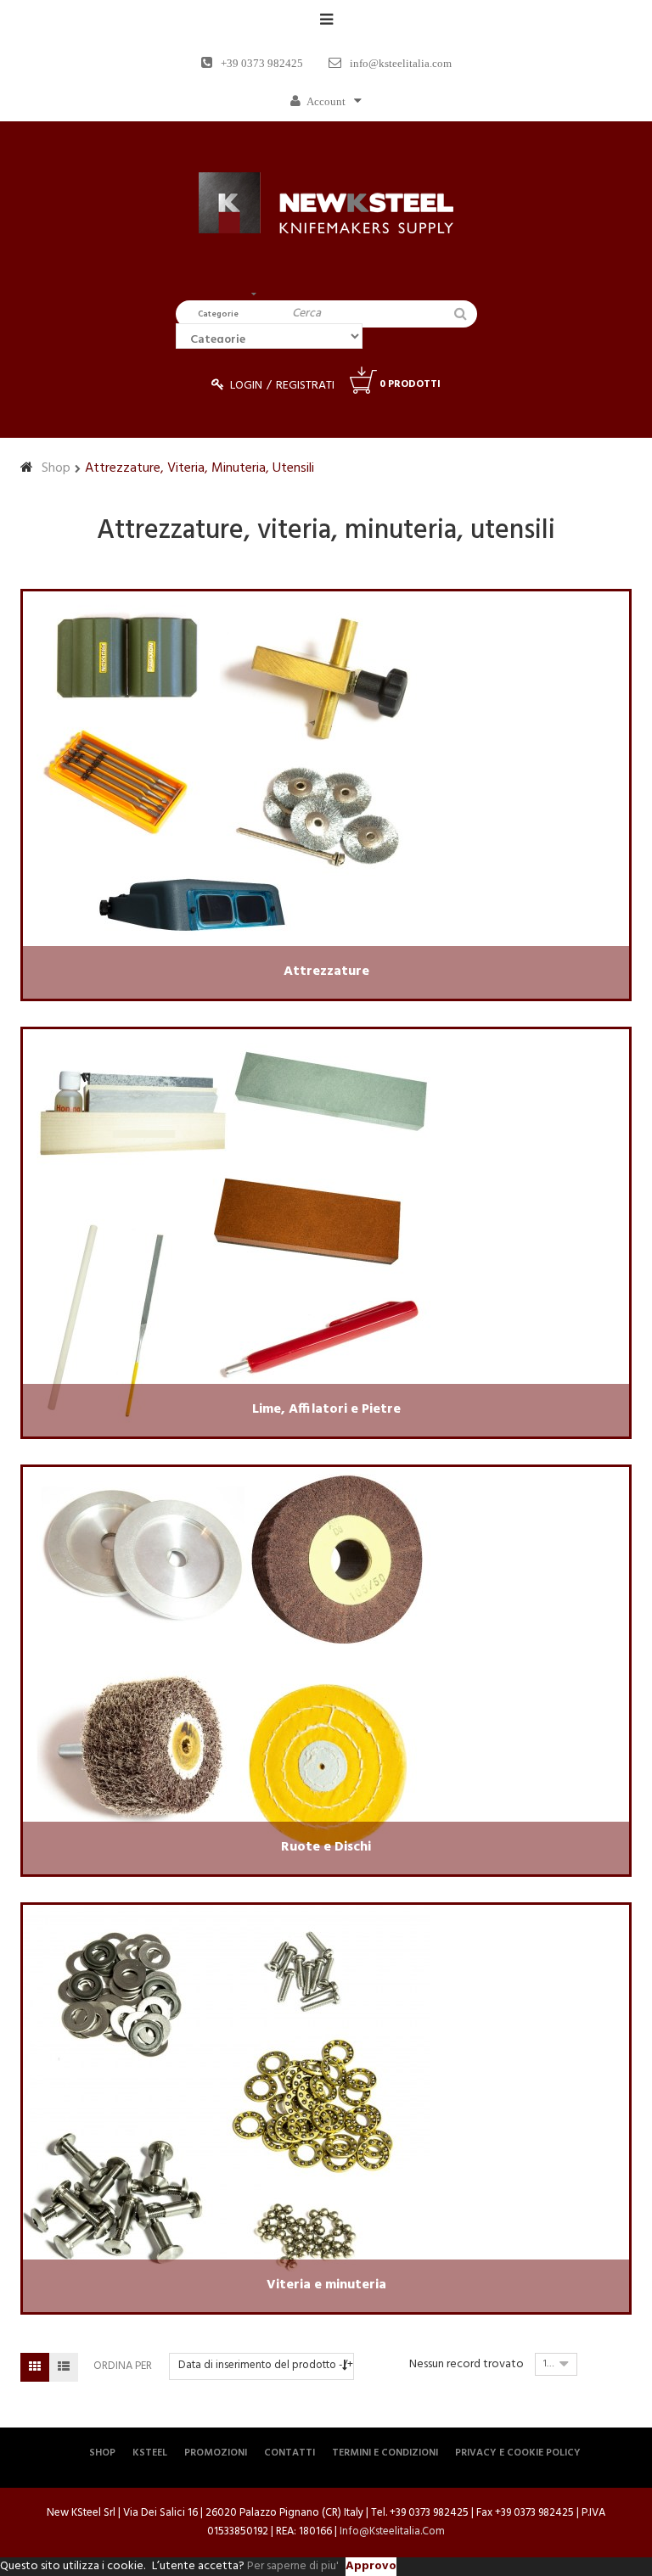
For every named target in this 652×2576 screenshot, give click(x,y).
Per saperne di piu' (293, 2566)
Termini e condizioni (385, 2453)
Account (326, 101)
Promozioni (216, 2453)
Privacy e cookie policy (518, 2453)
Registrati (305, 386)
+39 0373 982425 (262, 63)
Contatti (289, 2453)
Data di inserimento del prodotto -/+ (266, 2365)
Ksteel (150, 2453)
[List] (64, 2367)
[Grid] (35, 2367)
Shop (56, 468)
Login (246, 386)
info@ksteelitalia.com (401, 63)
